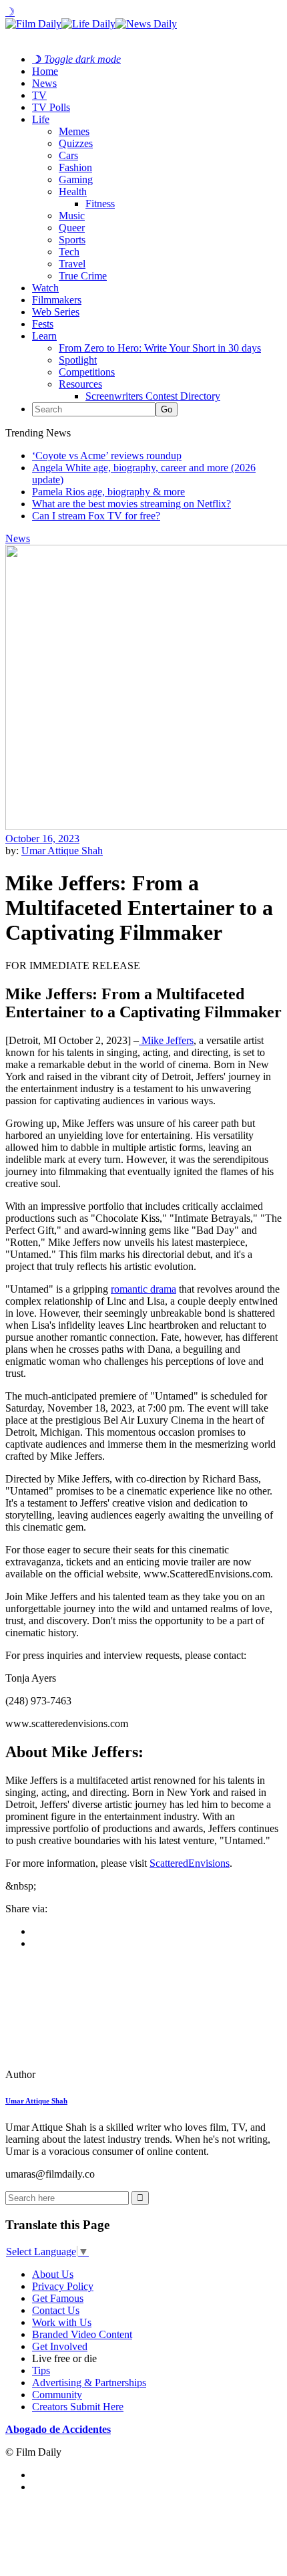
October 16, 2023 (42, 839)
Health (73, 191)
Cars (68, 155)
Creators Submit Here (78, 2407)
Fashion (75, 167)
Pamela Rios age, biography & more (108, 492)
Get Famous (58, 2298)
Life (41, 119)
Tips (41, 2370)
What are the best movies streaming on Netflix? (131, 504)
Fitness (100, 204)
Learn (44, 336)
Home (45, 71)
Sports (72, 240)
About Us (53, 2274)
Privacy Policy (63, 2286)
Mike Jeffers (166, 1040)
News (44, 83)
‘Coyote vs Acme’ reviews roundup (107, 456)
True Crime (83, 276)
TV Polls (51, 107)
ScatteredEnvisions (190, 1863)
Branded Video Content (82, 2334)
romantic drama (143, 1289)
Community (57, 2395)
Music (72, 216)
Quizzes (76, 143)
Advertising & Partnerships (89, 2382)
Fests (43, 324)
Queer (72, 228)
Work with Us (62, 2322)
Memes (74, 131)
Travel (72, 264)
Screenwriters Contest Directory (153, 396)
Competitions (87, 372)
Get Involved (60, 2346)
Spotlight (78, 360)
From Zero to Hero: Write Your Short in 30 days (160, 348)
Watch (45, 288)
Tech (69, 252)
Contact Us (56, 2310)
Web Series (56, 312)
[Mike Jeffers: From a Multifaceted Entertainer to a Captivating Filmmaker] (97, 2074)
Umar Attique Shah (62, 851)
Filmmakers (57, 300)
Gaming (76, 179)
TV (39, 95)
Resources (80, 384)
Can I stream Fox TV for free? (96, 516)
